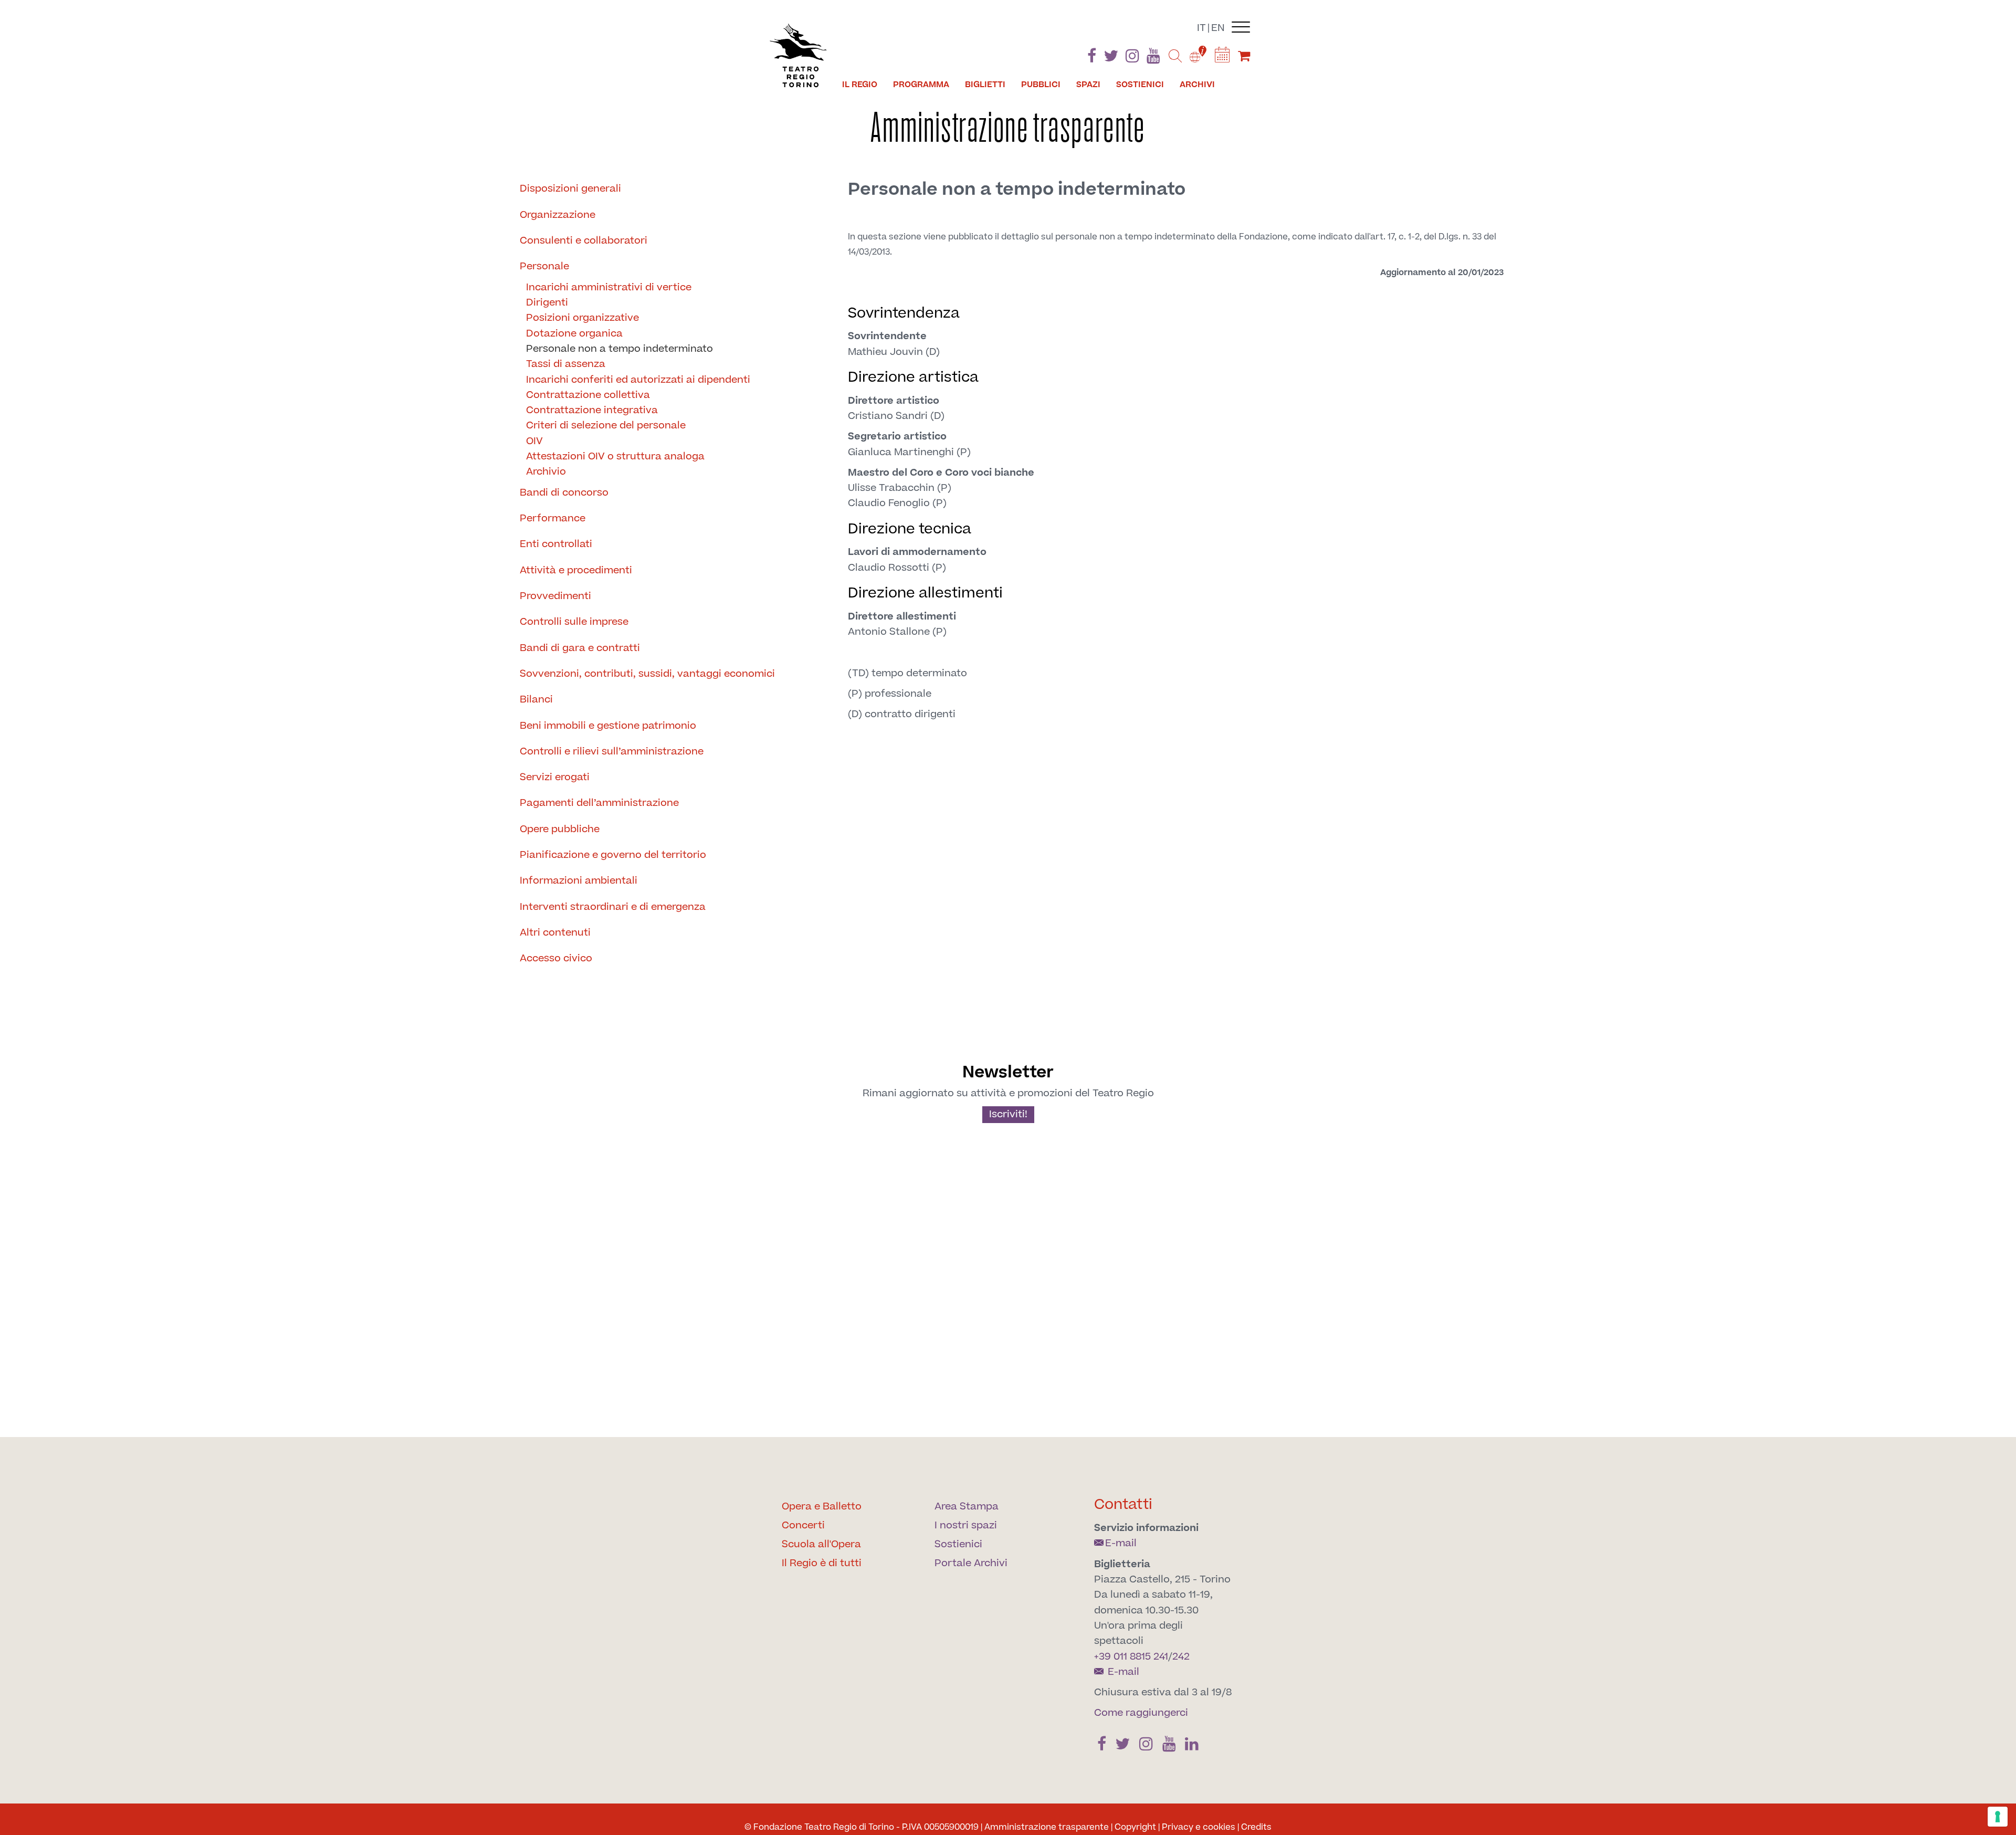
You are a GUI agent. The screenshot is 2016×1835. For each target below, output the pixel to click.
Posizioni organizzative (582, 318)
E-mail (1121, 1543)
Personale (544, 266)
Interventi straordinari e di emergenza (613, 907)
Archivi (1197, 85)
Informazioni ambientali (579, 881)
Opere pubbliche (560, 829)
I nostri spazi (966, 1525)
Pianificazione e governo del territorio (613, 855)
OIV (534, 441)
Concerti (803, 1525)
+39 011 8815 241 (1131, 1657)
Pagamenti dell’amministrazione (599, 803)
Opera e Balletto (822, 1507)
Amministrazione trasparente (1047, 1827)
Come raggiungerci (1141, 1713)
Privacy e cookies (1199, 1827)
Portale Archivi (971, 1563)
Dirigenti (547, 303)
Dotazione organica (574, 334)
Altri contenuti (555, 933)
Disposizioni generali (570, 189)
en (1218, 28)
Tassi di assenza (566, 364)
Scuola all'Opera (821, 1544)
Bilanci (536, 700)
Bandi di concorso (564, 493)
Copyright (1135, 1827)
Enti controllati (556, 544)
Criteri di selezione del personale (606, 426)
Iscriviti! (1008, 1114)
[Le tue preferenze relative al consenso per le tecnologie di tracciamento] (1998, 1817)
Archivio (546, 472)
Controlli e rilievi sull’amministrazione (612, 752)
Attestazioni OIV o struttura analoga (615, 457)
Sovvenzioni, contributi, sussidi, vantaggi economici (647, 674)
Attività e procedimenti (576, 570)
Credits (1256, 1827)
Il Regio (860, 85)
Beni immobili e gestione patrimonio (608, 726)
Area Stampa (967, 1507)
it (1201, 28)
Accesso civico (556, 958)
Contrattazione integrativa (592, 410)
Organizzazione (558, 215)
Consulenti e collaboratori (584, 241)
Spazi (1088, 85)
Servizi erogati (555, 777)
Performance (553, 518)
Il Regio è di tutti (822, 1563)
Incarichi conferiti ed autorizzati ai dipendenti (638, 380)
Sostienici (1140, 85)
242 (1181, 1657)
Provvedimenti (555, 596)
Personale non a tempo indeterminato (619, 349)
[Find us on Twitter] (1111, 58)
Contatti (1123, 1504)
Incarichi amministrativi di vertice (609, 287)
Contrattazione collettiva (588, 395)
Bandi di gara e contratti (580, 648)
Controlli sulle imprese (574, 622)
